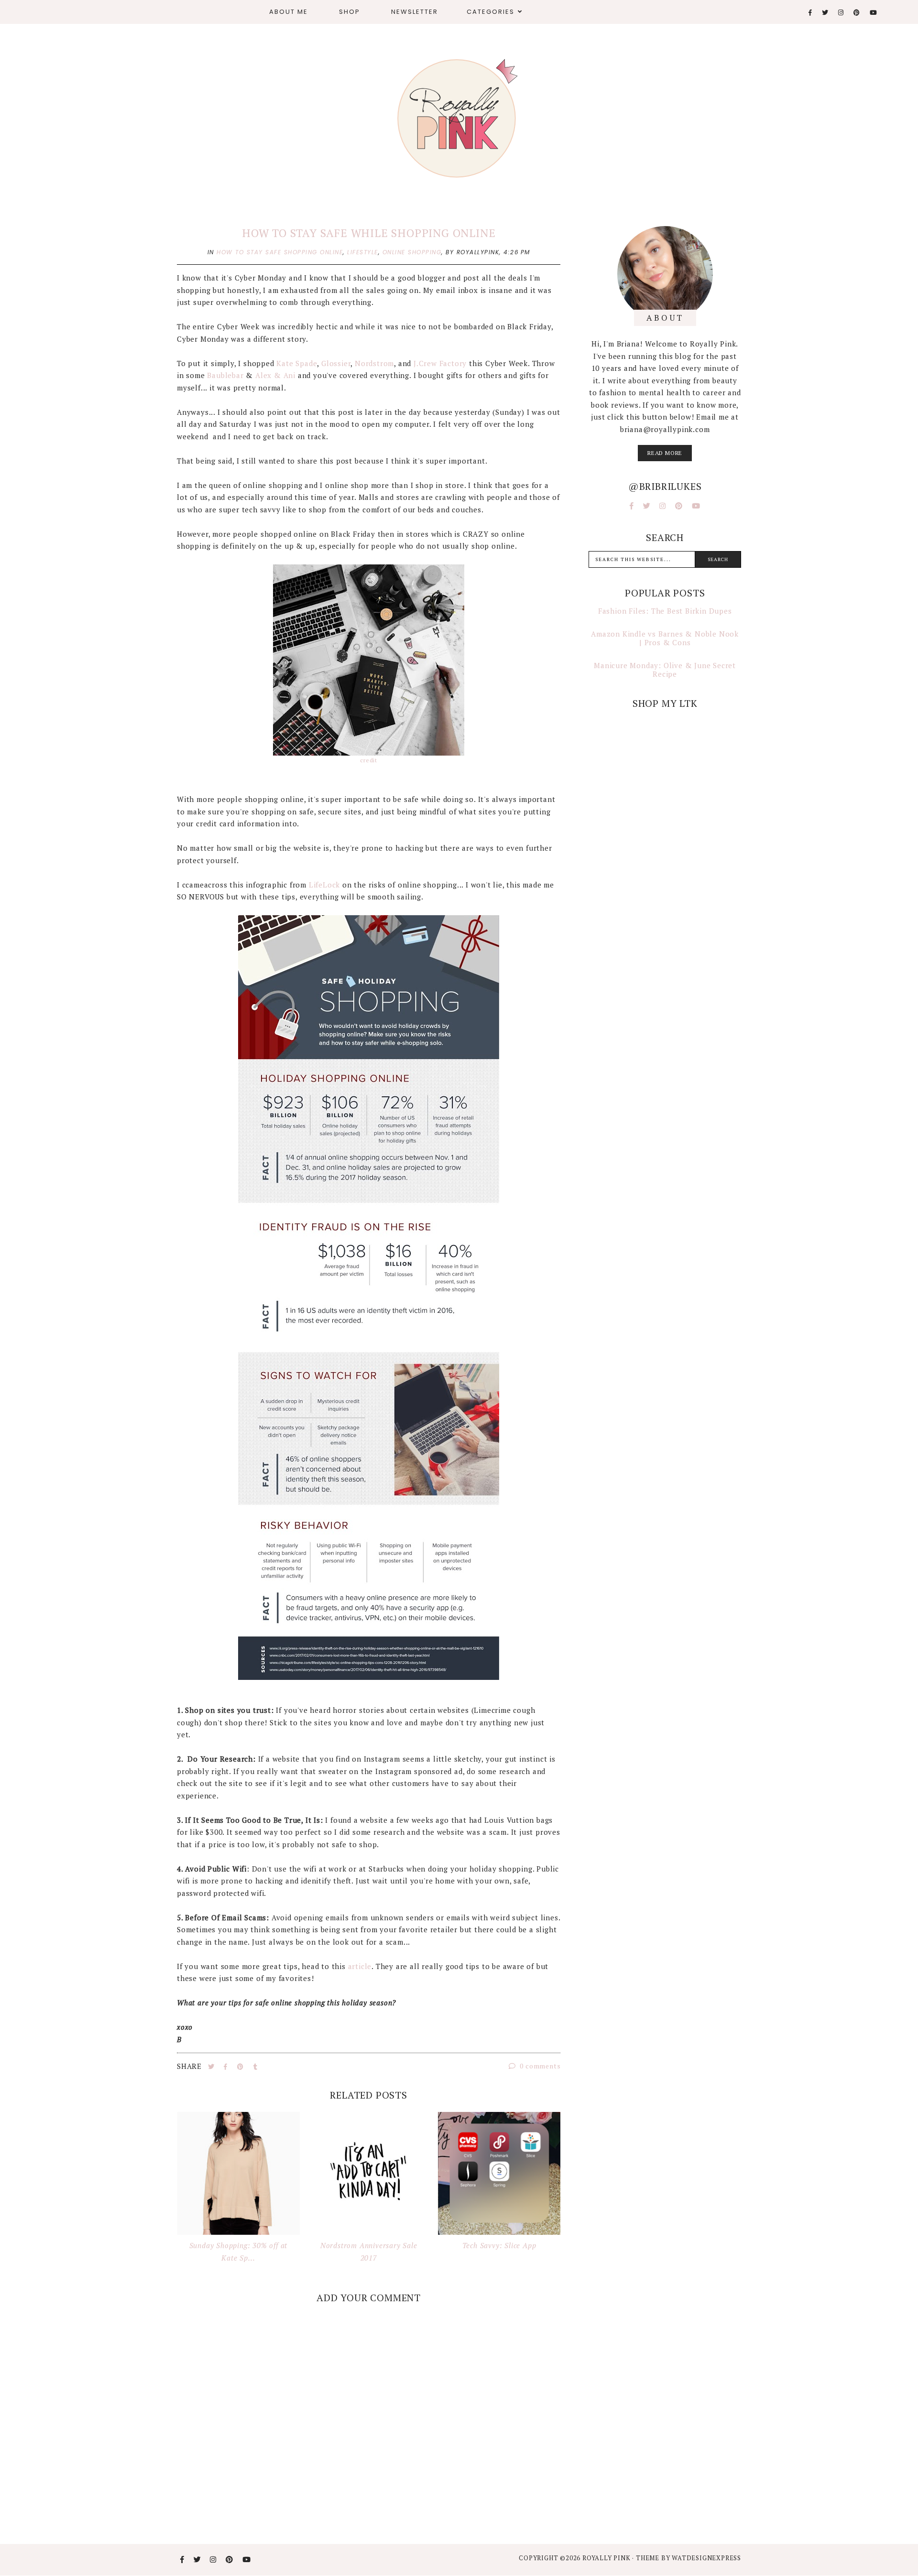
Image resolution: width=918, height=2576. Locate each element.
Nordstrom (374, 363)
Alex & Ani (275, 375)
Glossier (336, 363)
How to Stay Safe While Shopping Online (369, 233)
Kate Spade (297, 363)
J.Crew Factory (440, 363)
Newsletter (415, 12)
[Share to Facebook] (227, 2067)
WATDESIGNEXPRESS (706, 2558)
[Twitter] (825, 13)
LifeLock (324, 885)
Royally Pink (607, 2558)
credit (369, 760)
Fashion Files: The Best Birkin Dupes (665, 611)
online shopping (412, 252)
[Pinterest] (857, 13)
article (360, 1966)
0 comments (540, 2066)
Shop (350, 12)
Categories (491, 12)
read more (665, 453)
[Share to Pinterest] (241, 2067)
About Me (289, 12)
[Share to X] (212, 2067)
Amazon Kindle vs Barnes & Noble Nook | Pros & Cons (665, 638)
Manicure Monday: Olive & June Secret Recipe (665, 670)
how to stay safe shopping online (280, 252)
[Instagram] (841, 13)
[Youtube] (874, 13)
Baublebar (226, 375)
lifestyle (363, 252)
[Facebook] (811, 13)
